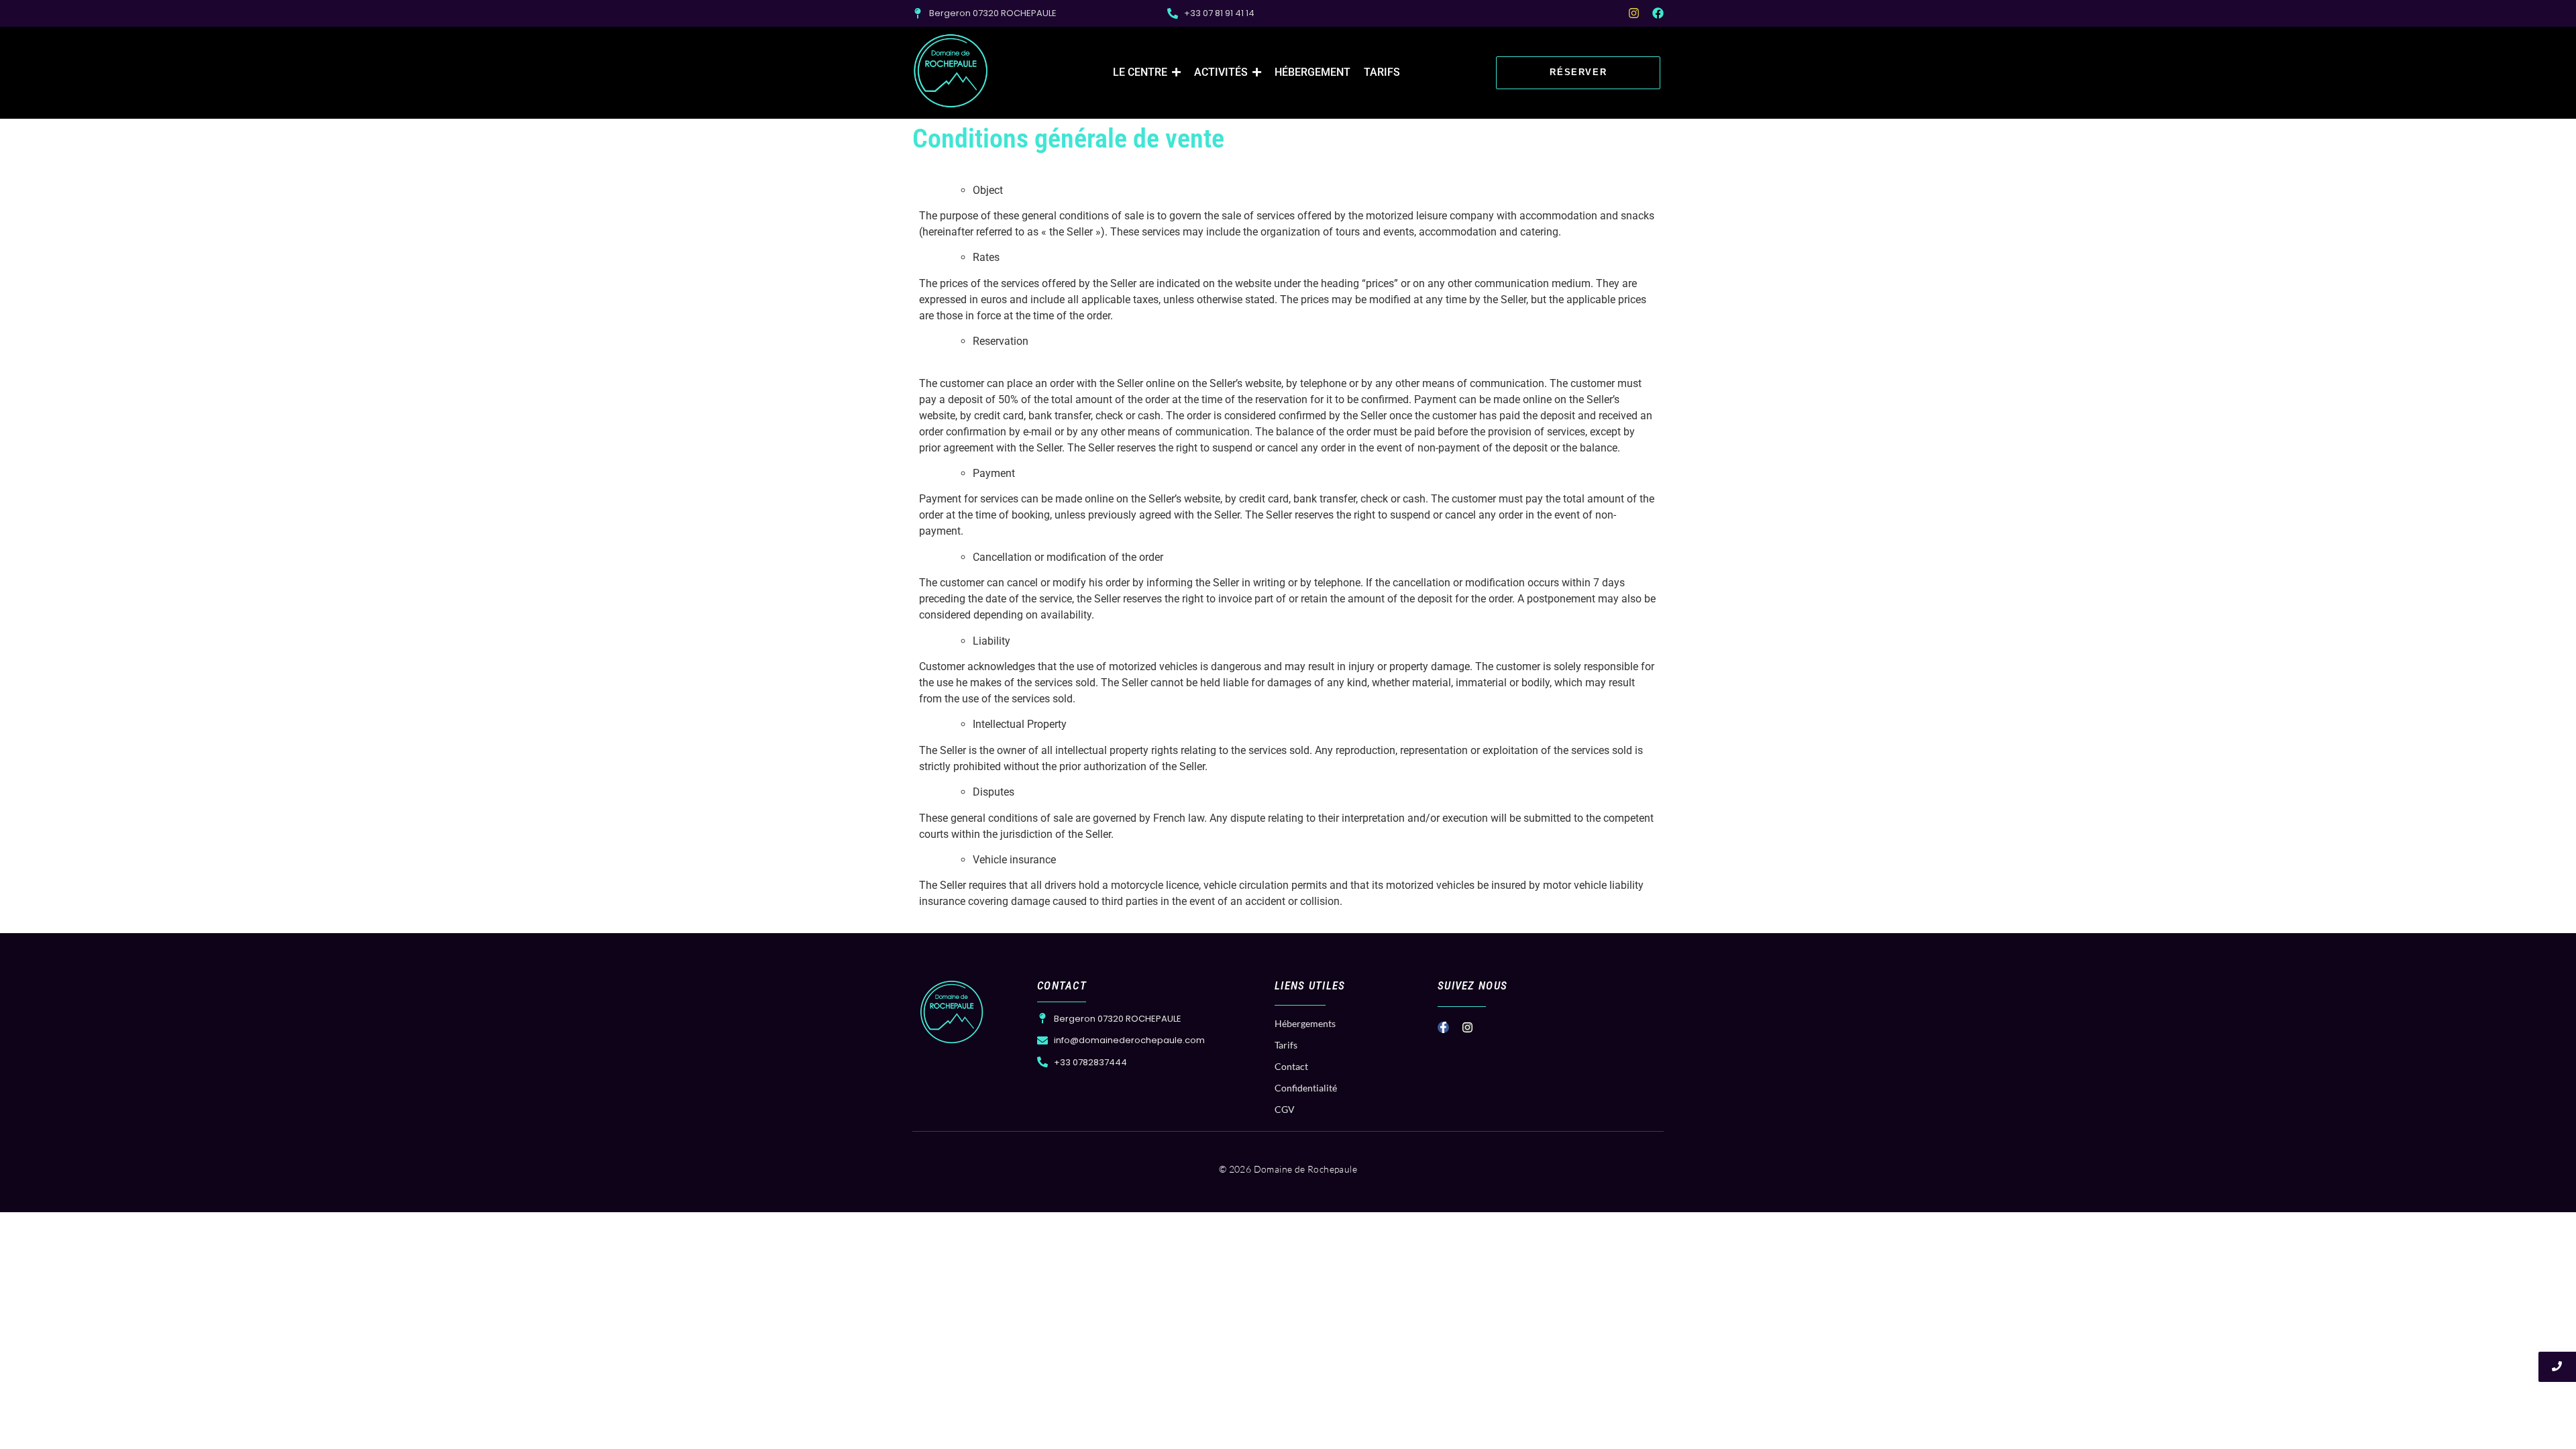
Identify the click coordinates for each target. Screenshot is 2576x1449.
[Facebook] (1658, 13)
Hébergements (1305, 1023)
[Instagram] (1634, 13)
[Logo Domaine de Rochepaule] (951, 71)
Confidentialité (1306, 1088)
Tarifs (1286, 1045)
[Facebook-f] (1443, 1027)
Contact (1291, 1066)
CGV (1285, 1109)
